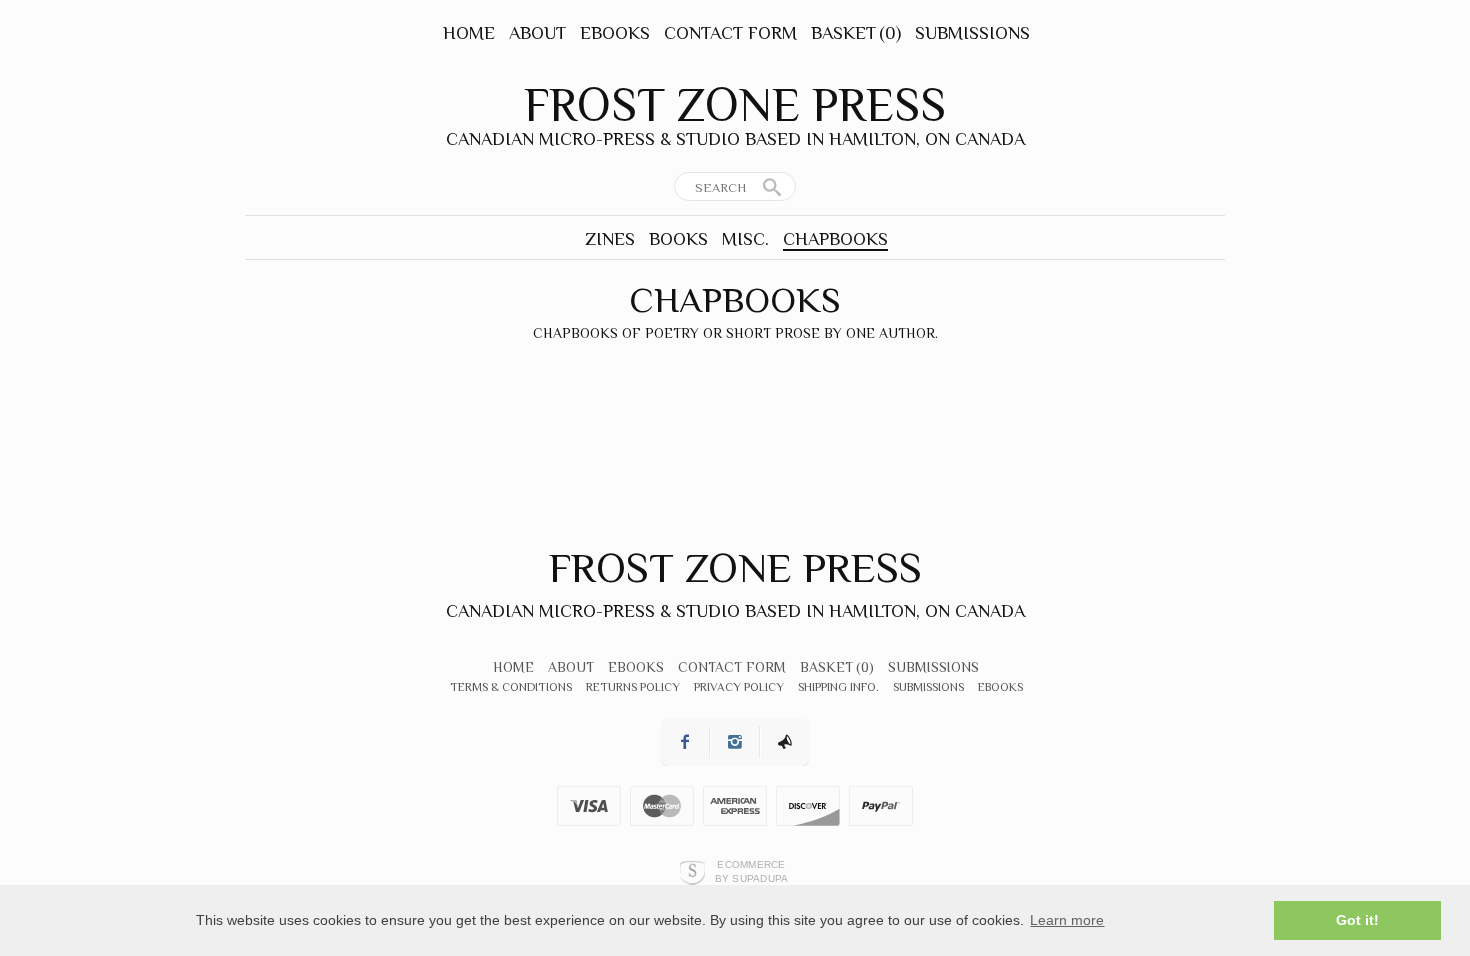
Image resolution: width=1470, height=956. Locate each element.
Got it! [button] (1357, 920)
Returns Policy (633, 687)
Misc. (745, 239)
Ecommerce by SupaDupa (752, 871)
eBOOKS (615, 33)
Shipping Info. (838, 687)
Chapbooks (835, 239)
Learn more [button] (1067, 920)
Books (678, 239)
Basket (856, 33)
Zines (610, 239)
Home (469, 33)
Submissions (972, 33)
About (537, 33)
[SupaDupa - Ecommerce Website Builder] (692, 871)
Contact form (730, 33)
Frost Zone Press (735, 105)
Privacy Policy (739, 687)
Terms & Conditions (511, 687)
